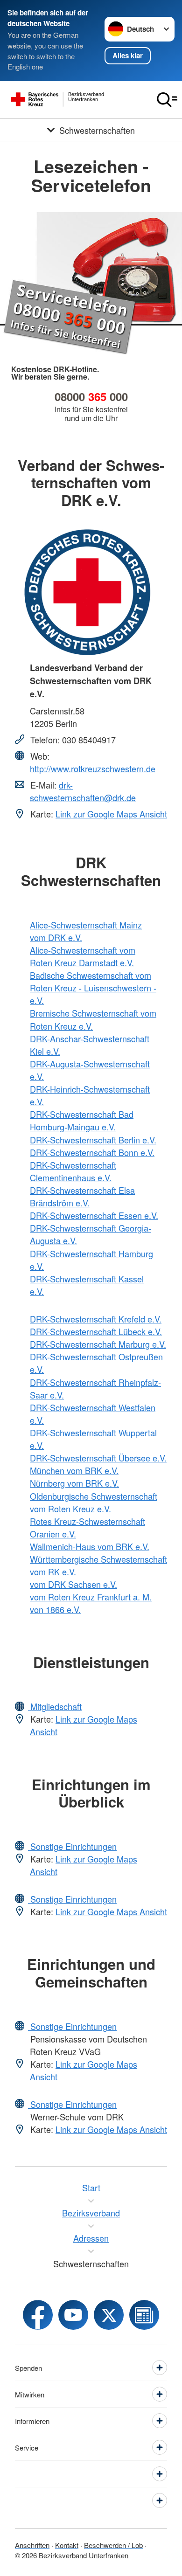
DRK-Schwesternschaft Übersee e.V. (98, 1458)
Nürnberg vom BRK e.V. (74, 1483)
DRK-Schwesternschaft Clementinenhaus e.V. (73, 1171)
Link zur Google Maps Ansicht (111, 814)
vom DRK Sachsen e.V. (73, 1584)
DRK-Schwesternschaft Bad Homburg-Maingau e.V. (82, 1120)
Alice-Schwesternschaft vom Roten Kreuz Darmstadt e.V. (83, 956)
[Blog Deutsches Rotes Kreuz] (144, 2315)
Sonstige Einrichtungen (72, 1846)
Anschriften (32, 2545)
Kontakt (67, 2545)
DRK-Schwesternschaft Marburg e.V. (98, 1344)
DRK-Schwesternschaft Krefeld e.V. (96, 1319)
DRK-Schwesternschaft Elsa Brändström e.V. (82, 1196)
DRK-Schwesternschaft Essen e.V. (94, 1215)
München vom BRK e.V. (74, 1470)
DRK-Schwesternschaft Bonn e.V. (92, 1152)
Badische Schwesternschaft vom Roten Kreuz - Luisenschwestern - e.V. (93, 988)
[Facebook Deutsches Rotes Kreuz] (38, 2315)
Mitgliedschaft (55, 1706)
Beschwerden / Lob (113, 2545)
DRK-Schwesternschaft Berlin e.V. (93, 1140)
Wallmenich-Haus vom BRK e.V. (90, 1546)
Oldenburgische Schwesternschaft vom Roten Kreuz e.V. (94, 1502)
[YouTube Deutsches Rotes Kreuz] (73, 2315)
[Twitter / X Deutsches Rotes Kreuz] (109, 2315)
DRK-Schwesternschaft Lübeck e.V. (96, 1331)
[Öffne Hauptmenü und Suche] (167, 100)
